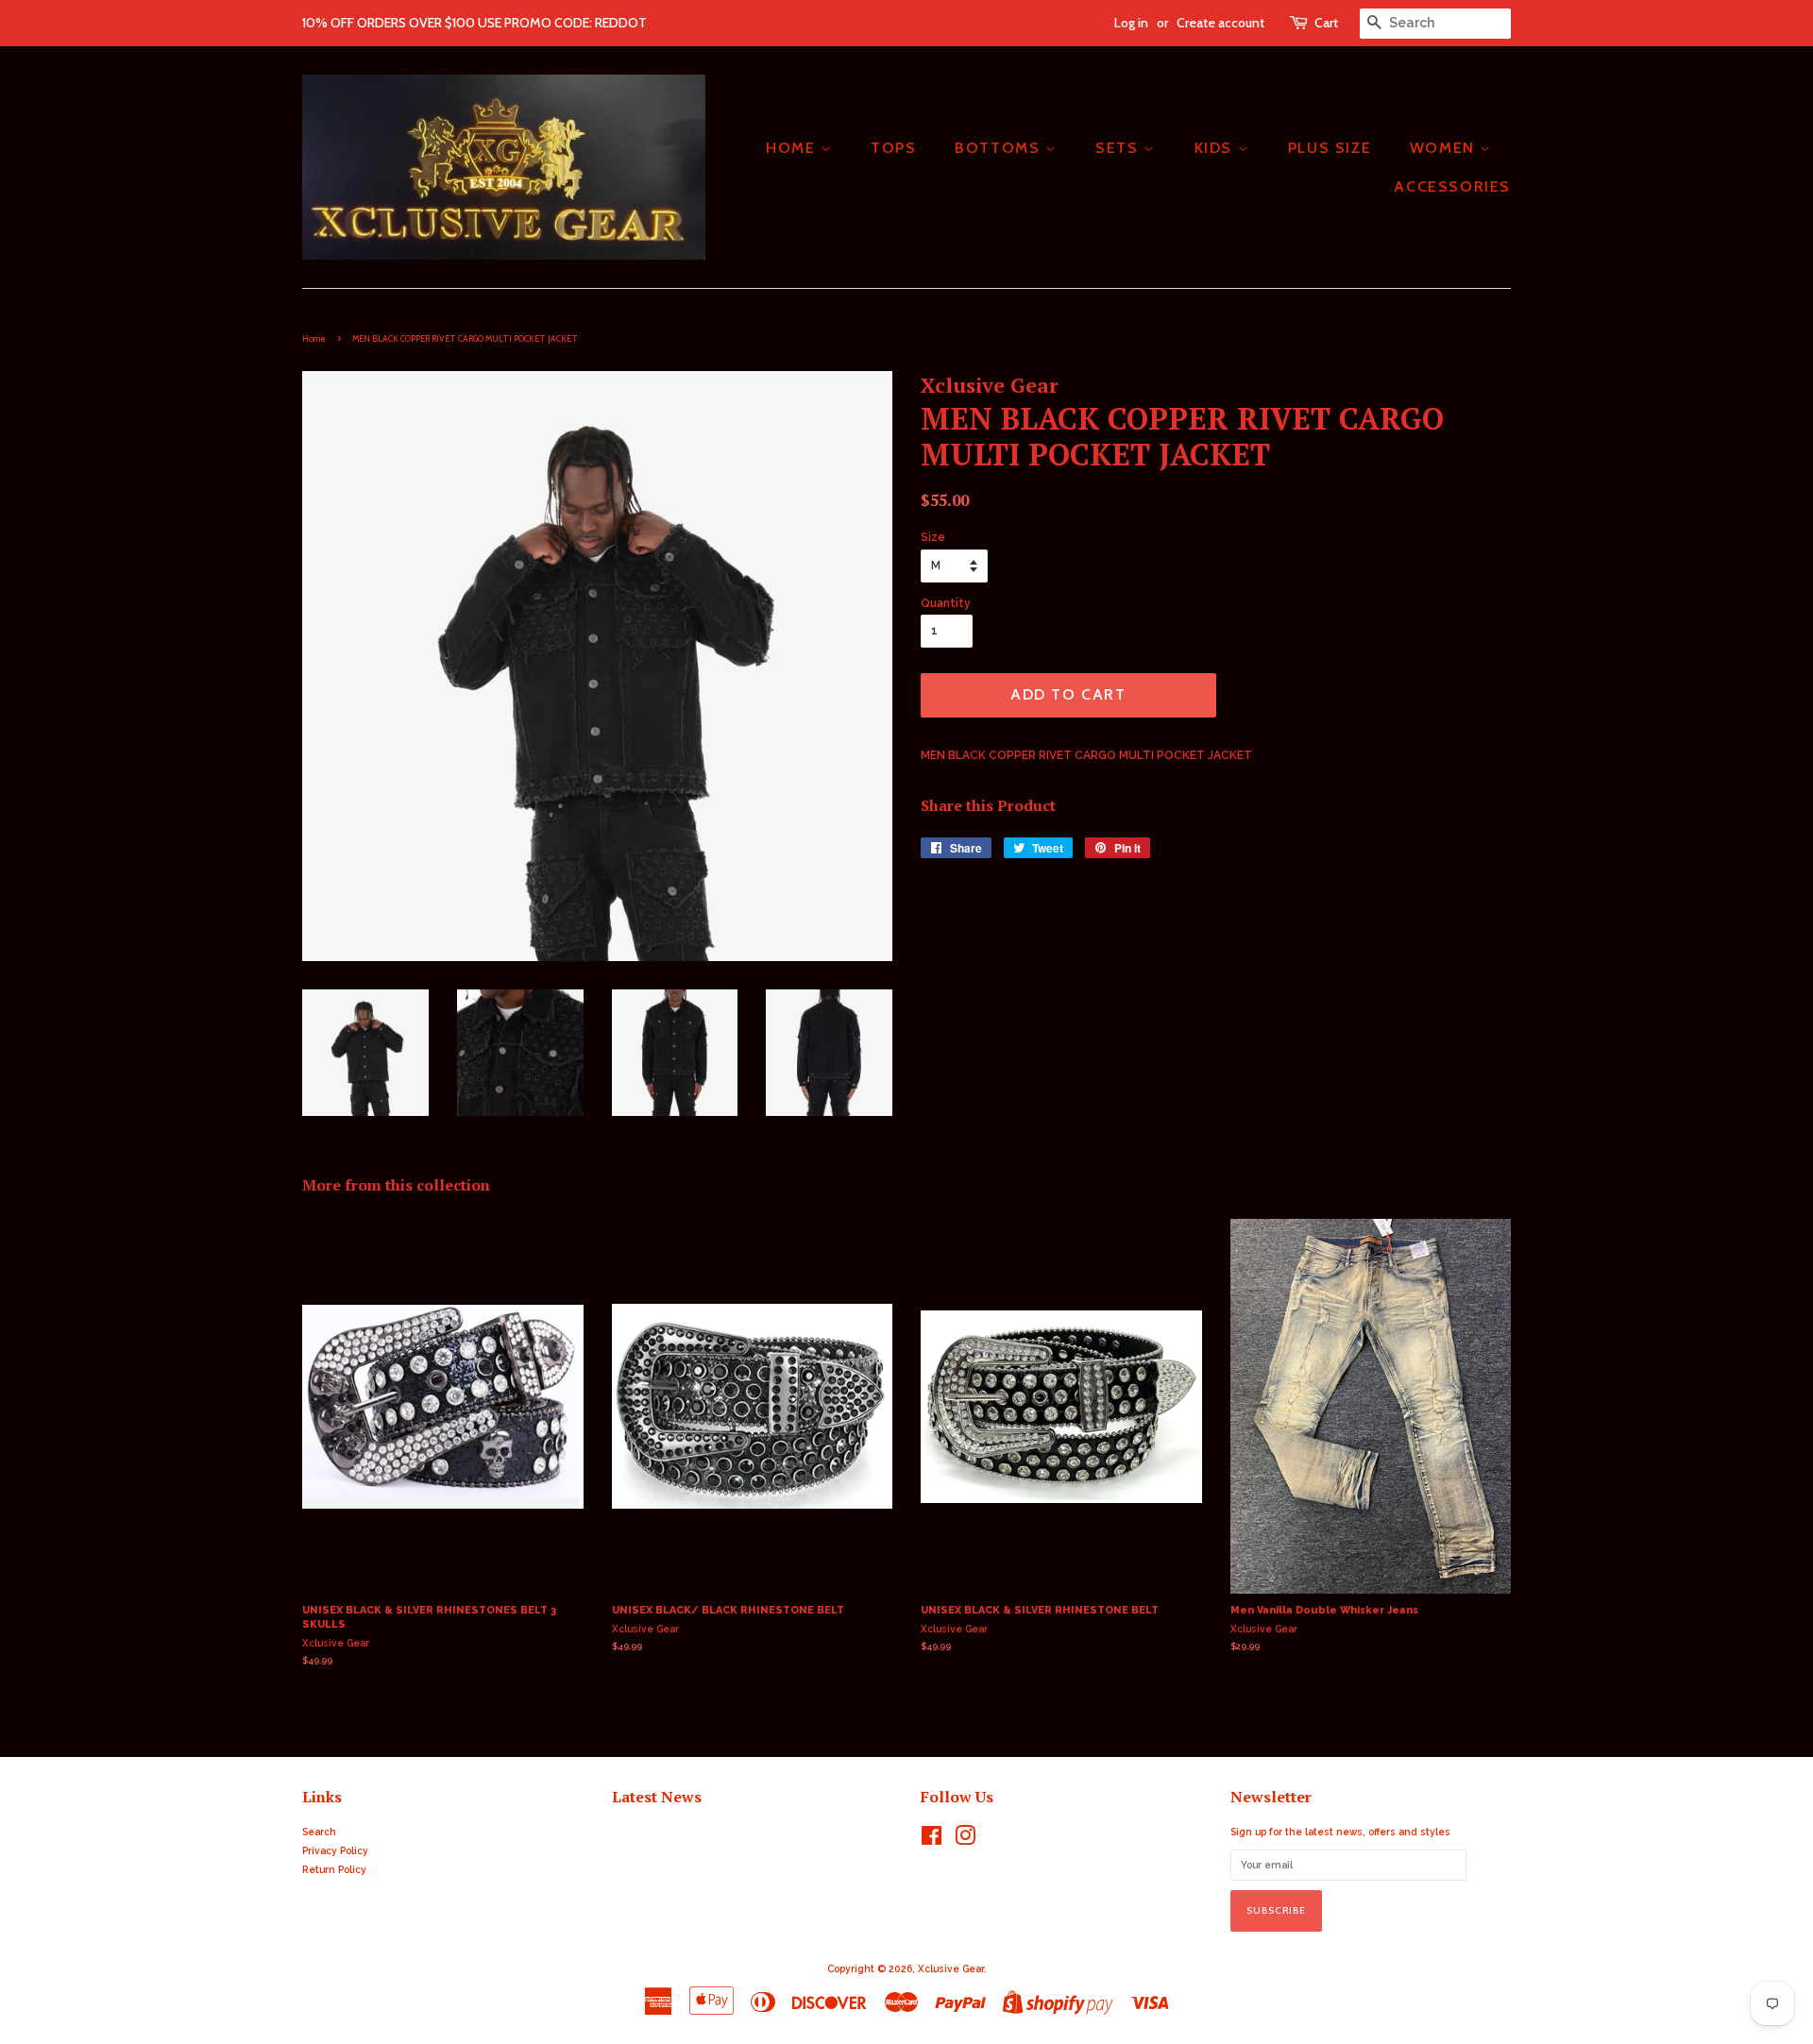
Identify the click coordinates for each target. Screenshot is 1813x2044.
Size (933, 537)
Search (319, 1832)
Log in (1131, 23)
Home (314, 338)
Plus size (1330, 148)
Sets (1119, 148)
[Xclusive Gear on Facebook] (932, 1840)
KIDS (1216, 148)
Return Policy (334, 1869)
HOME (793, 148)
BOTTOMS (1000, 148)
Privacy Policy (335, 1850)
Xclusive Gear (951, 1968)
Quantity (946, 603)
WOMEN (1445, 148)
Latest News (657, 1797)
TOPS (893, 148)
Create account (1220, 23)
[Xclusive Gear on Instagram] (965, 1840)
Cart (1326, 23)
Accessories (1452, 186)
